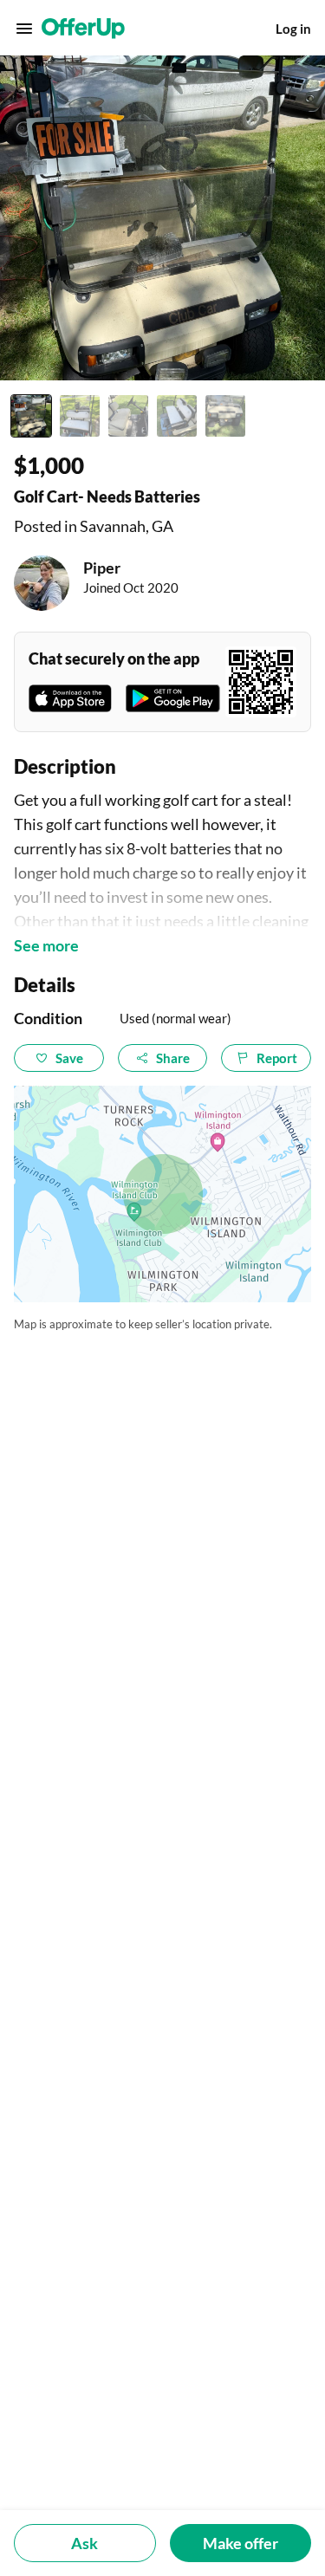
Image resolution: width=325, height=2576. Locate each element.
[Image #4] (177, 416)
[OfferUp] (83, 29)
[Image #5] (225, 416)
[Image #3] (128, 416)
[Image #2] (80, 416)
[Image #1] (31, 416)
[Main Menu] (24, 29)
